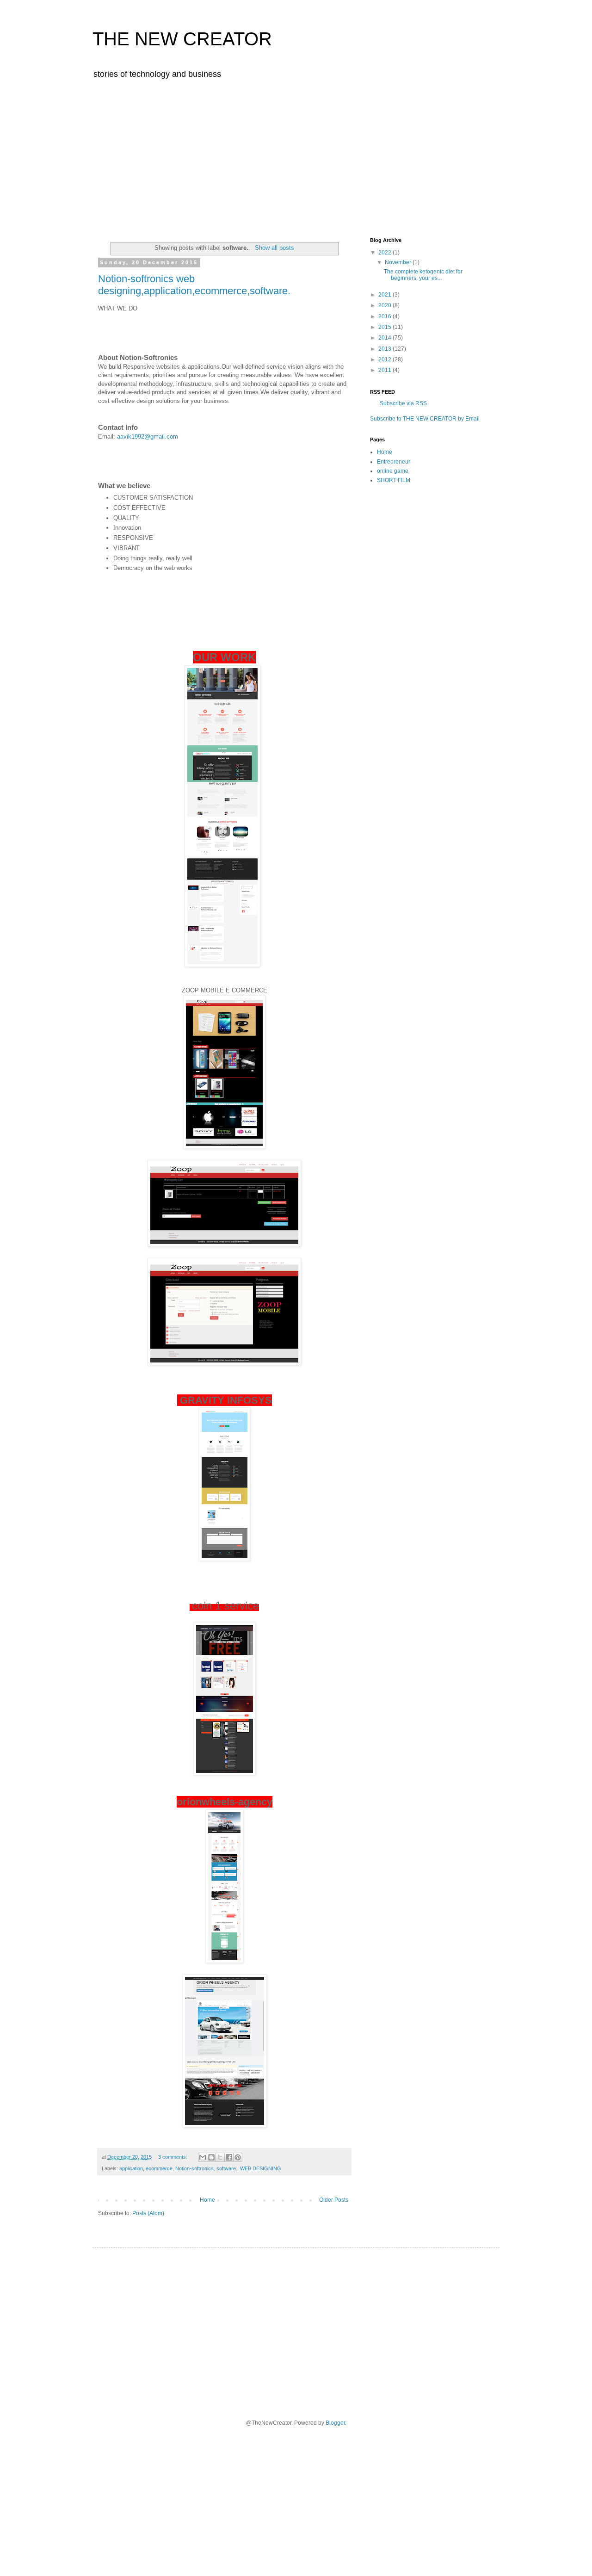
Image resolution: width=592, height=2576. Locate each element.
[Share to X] (220, 2157)
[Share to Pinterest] (238, 2157)
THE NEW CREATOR (182, 39)
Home (207, 2200)
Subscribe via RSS (403, 403)
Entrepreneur (394, 462)
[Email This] (203, 2157)
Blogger (335, 2423)
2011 (385, 370)
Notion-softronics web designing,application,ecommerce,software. (194, 285)
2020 (385, 305)
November (399, 262)
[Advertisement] (296, 156)
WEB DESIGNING (261, 2168)
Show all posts (274, 248)
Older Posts (334, 2200)
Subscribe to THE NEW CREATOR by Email (425, 419)
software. (227, 2168)
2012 (385, 359)
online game (393, 471)
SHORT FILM (394, 480)
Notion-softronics (194, 2168)
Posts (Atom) (148, 2213)
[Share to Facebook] (229, 2157)
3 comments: (173, 2157)
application (131, 2168)
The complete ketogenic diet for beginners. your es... (423, 275)
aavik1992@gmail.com (148, 437)
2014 (385, 338)
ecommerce (159, 2168)
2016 (385, 316)
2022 (385, 253)
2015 (385, 327)
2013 (385, 349)
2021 (385, 295)
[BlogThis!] (211, 2157)
